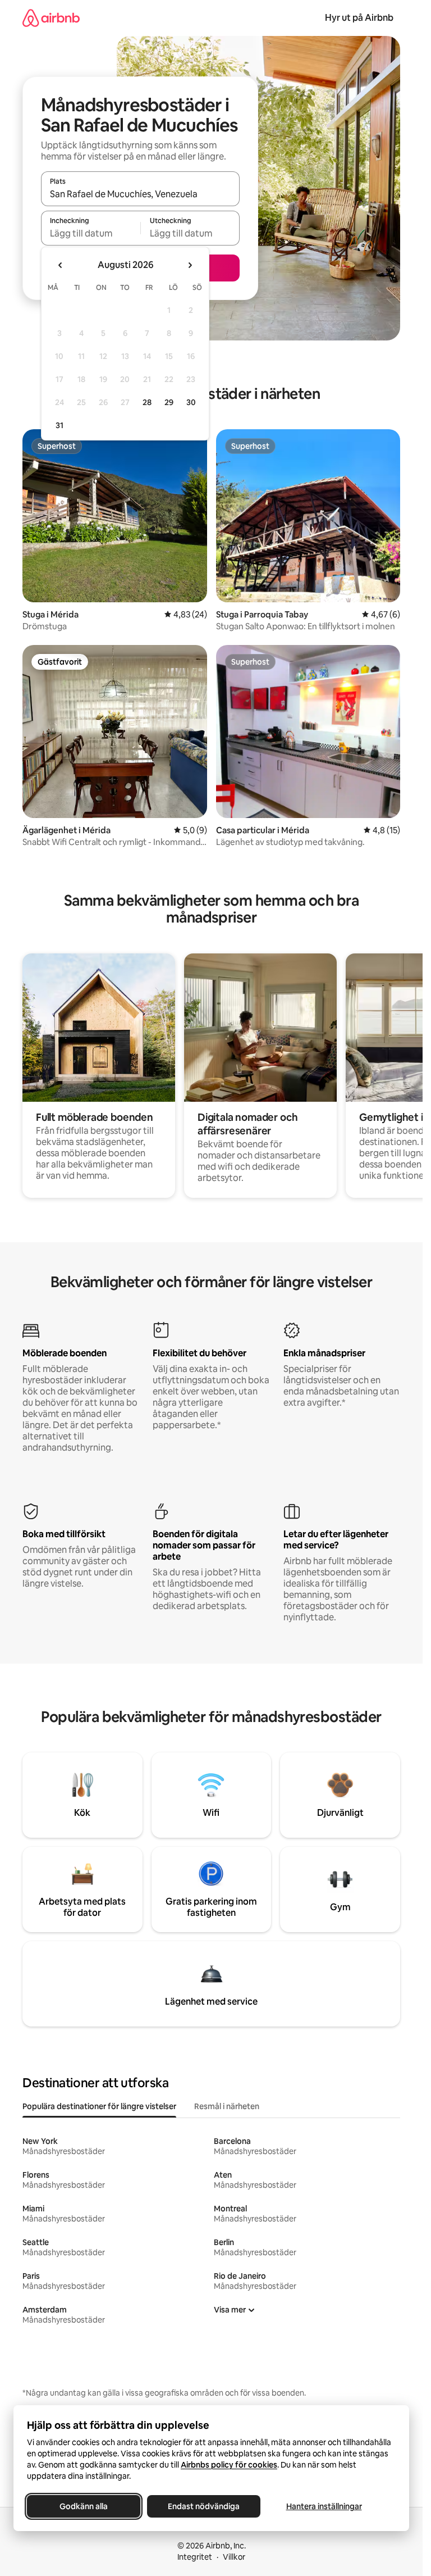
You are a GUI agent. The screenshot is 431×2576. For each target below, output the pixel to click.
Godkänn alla (84, 2506)
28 (147, 402)
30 (191, 402)
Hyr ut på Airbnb (359, 18)
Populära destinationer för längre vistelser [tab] (99, 2106)
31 (59, 425)
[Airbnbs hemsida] (51, 18)
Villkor (234, 2557)
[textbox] (91, 233)
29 (169, 402)
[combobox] (140, 194)
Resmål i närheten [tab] (227, 2106)
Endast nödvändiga (204, 2506)
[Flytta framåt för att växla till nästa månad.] (190, 265)
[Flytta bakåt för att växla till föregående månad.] (61, 265)
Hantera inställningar (324, 2506)
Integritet (195, 2557)
